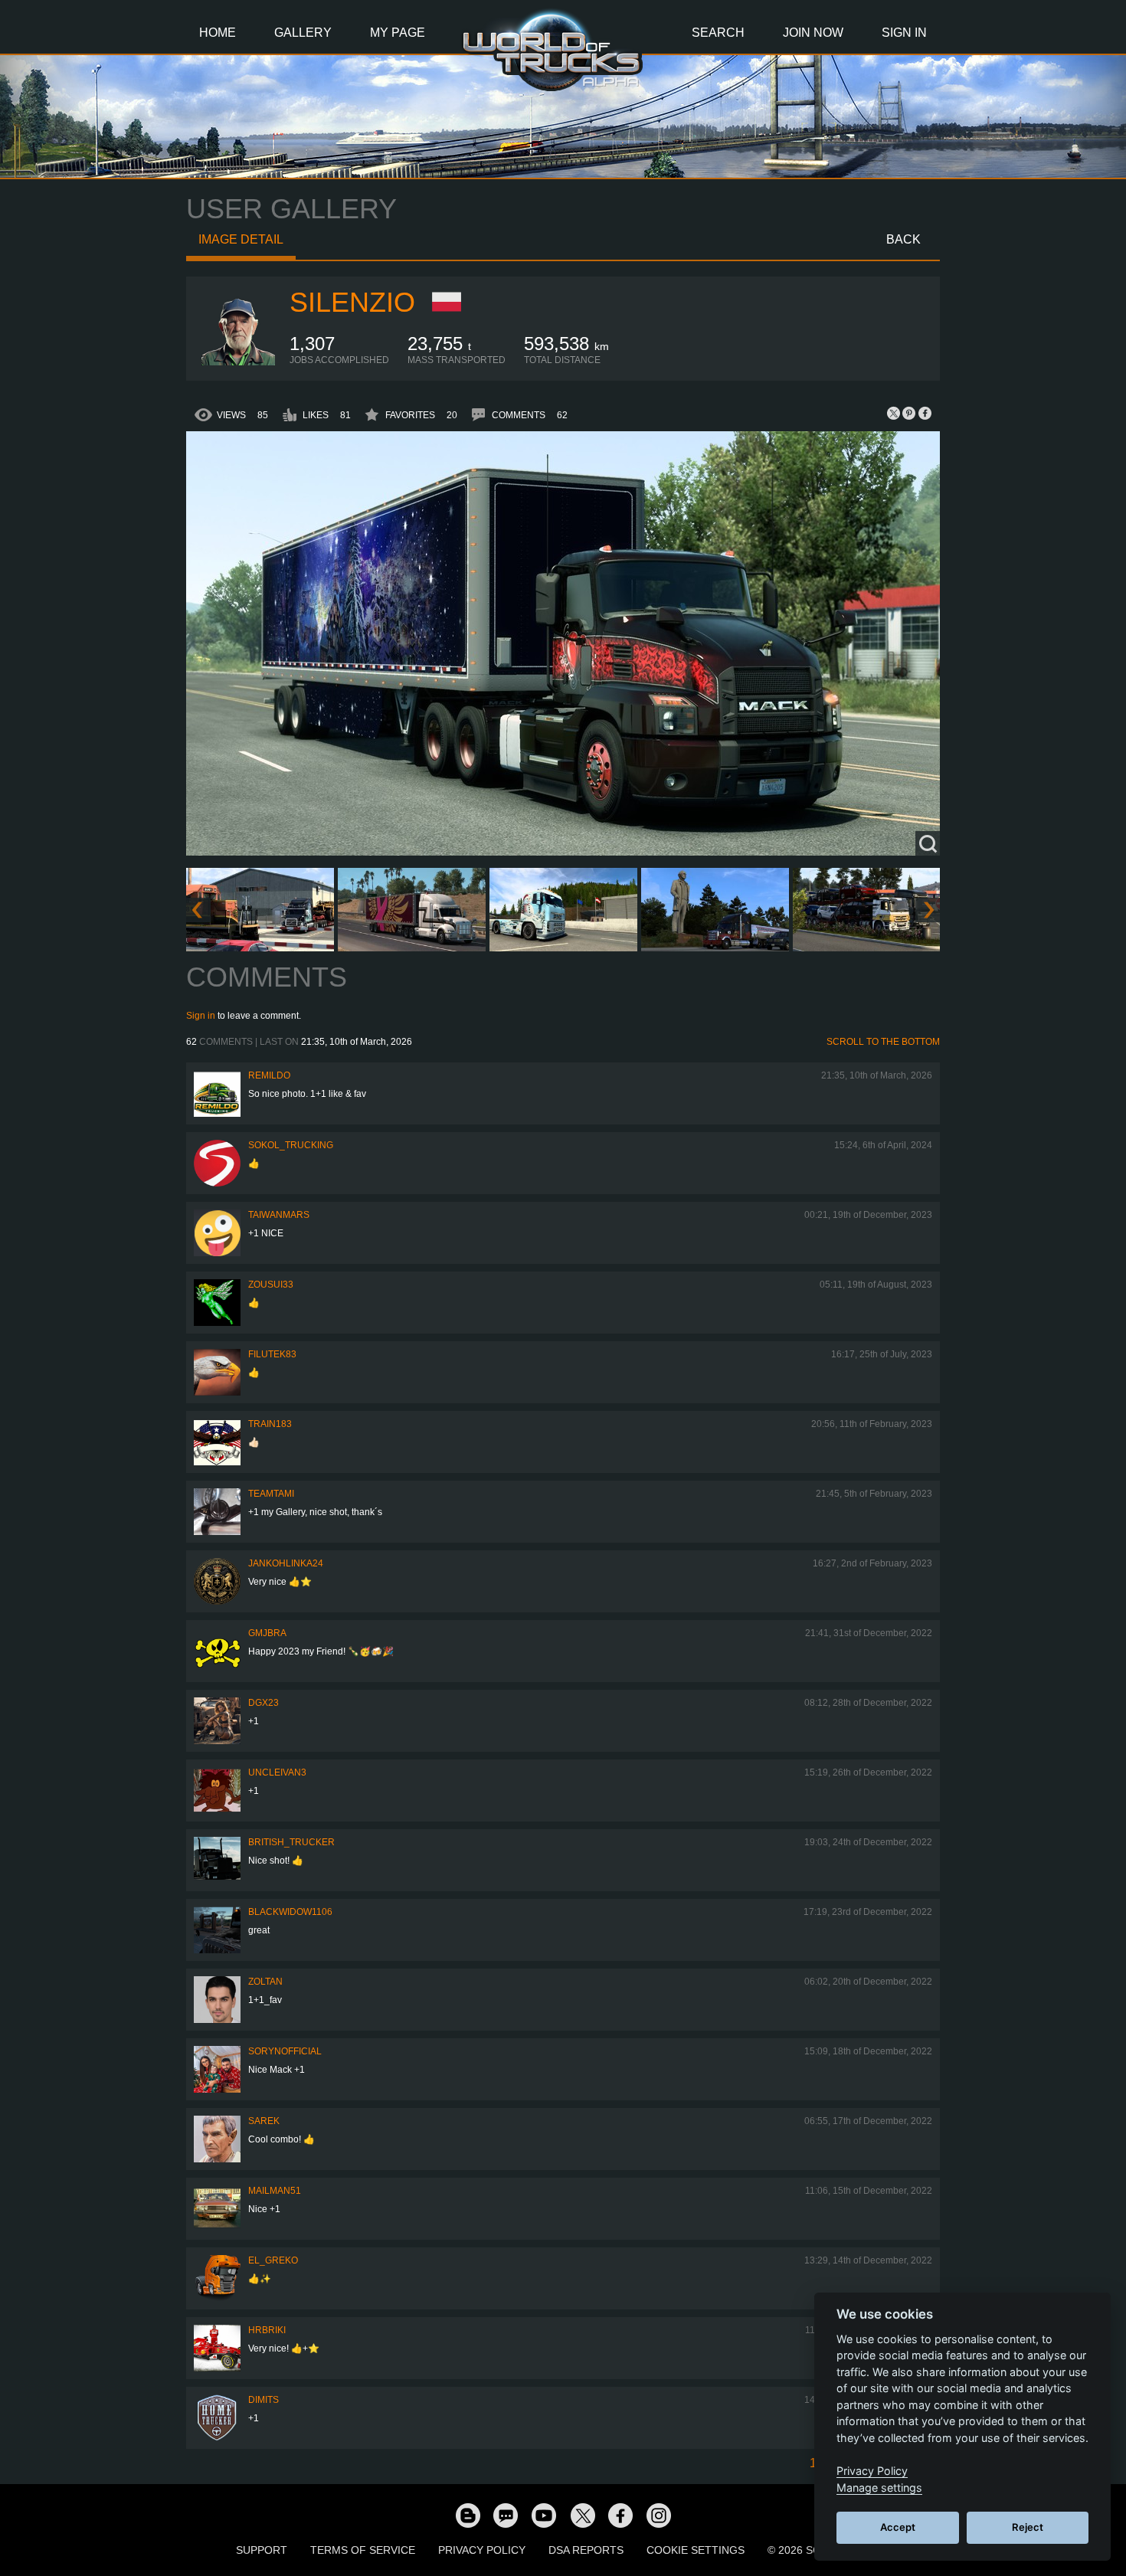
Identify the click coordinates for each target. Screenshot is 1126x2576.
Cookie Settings (696, 2550)
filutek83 (272, 1354)
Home (218, 33)
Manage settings (879, 2488)
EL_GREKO (273, 2260)
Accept (898, 2527)
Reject (1028, 2527)
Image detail (241, 239)
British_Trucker (291, 1842)
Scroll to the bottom (883, 1042)
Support (262, 2550)
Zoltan (265, 1982)
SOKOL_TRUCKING (291, 1145)
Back (903, 239)
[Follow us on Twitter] (582, 2515)
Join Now (813, 33)
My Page (398, 33)
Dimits (263, 2400)
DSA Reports (586, 2550)
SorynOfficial (285, 2051)
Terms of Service (363, 2550)
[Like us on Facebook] (620, 2515)
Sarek (264, 2121)
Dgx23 (263, 1703)
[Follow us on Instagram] (659, 2515)
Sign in (201, 1016)
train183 (270, 1424)
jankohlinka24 (286, 1563)
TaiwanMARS (279, 1215)
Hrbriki (267, 2330)
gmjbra (267, 1633)
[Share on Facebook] (925, 413)
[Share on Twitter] (894, 413)
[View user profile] (238, 362)
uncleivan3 (277, 1772)
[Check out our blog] (467, 2515)
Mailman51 (275, 2191)
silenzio (352, 302)
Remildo (269, 1075)
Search (718, 33)
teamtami (271, 1494)
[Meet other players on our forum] (506, 2515)
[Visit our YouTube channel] (544, 2515)
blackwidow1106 (290, 1912)
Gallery (303, 33)
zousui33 (271, 1285)
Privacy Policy (482, 2550)
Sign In (904, 33)
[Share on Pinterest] (909, 413)
